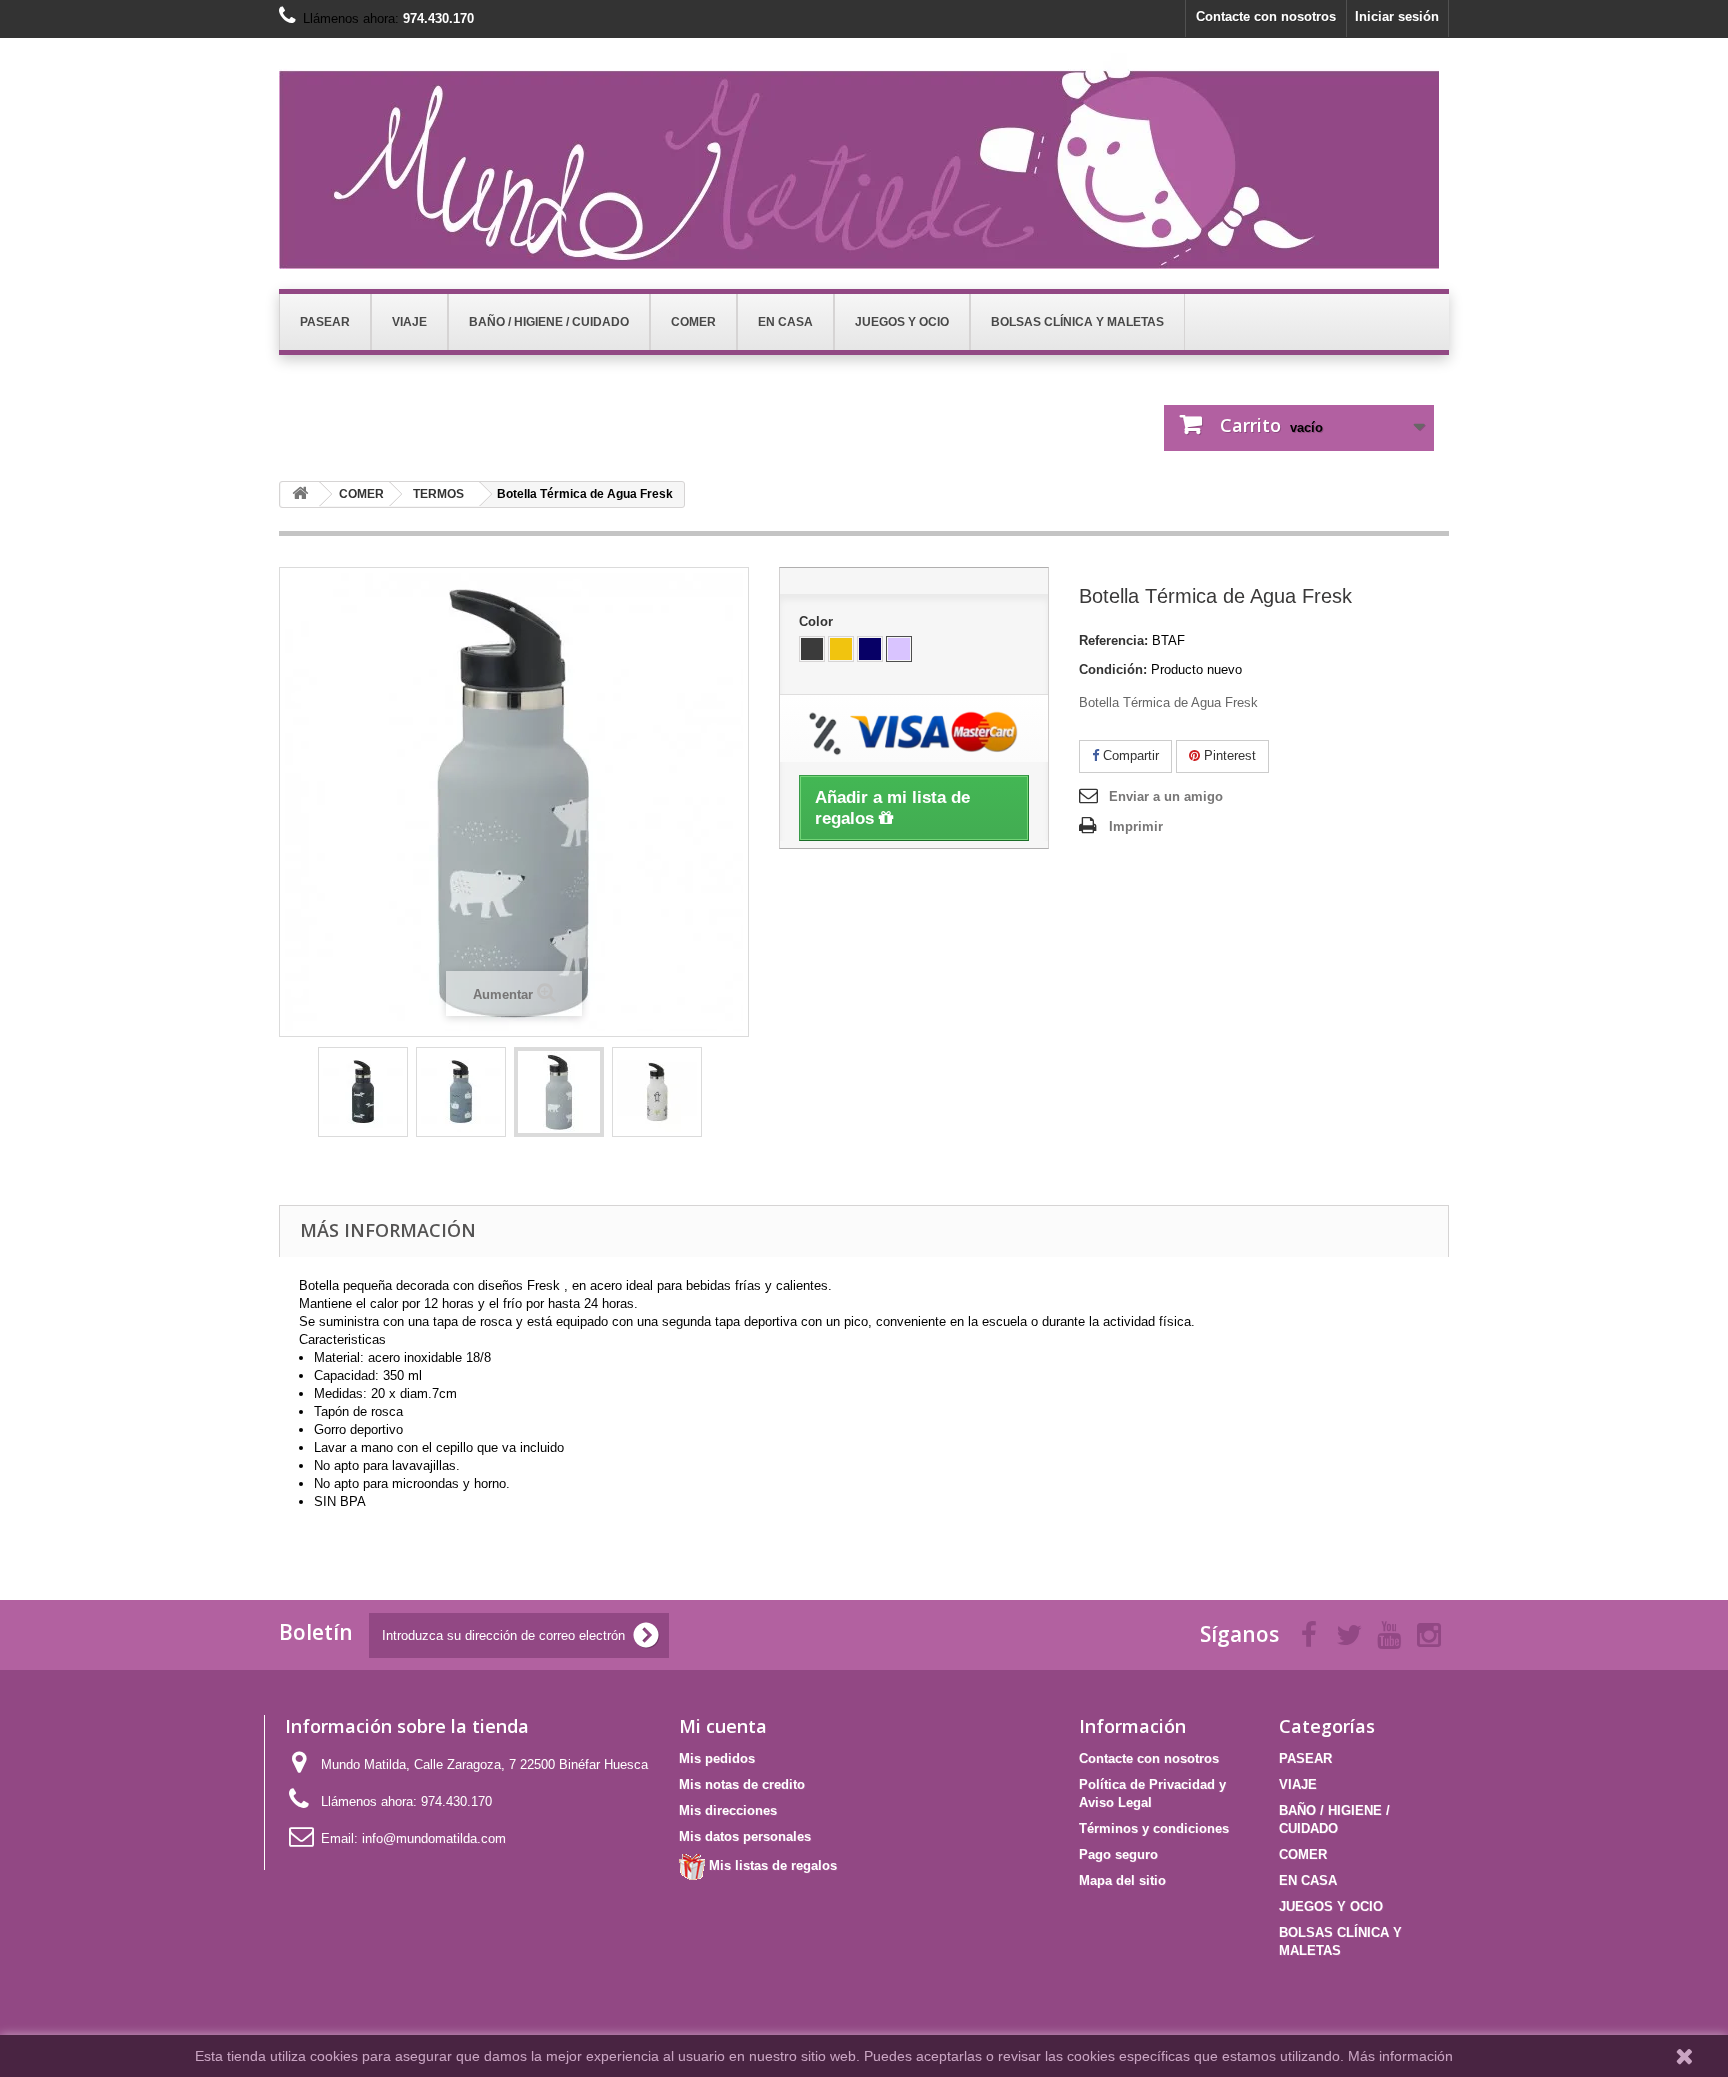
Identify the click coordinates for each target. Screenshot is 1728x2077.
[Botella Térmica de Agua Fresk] (363, 1092)
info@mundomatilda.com (434, 1838)
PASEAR (1305, 1758)
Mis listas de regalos (771, 1865)
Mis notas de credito (742, 1784)
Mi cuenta (723, 1726)
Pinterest (1228, 755)
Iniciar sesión (1397, 16)
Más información (1400, 2056)
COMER (1303, 1854)
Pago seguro (1118, 1854)
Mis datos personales (745, 1836)
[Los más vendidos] (300, 494)
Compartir (1129, 755)
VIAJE (1298, 1784)
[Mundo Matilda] (864, 161)
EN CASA (1308, 1880)
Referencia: (1113, 640)
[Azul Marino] (870, 649)
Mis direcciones (728, 1810)
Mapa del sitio (1122, 1880)
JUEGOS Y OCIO (1331, 1906)
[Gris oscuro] (812, 649)
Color (818, 621)
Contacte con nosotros (1266, 16)
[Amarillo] (841, 649)
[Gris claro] (899, 649)
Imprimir (1136, 826)
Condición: (1113, 669)
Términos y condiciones (1154, 1828)
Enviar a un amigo (1166, 796)
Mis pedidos (717, 1758)
